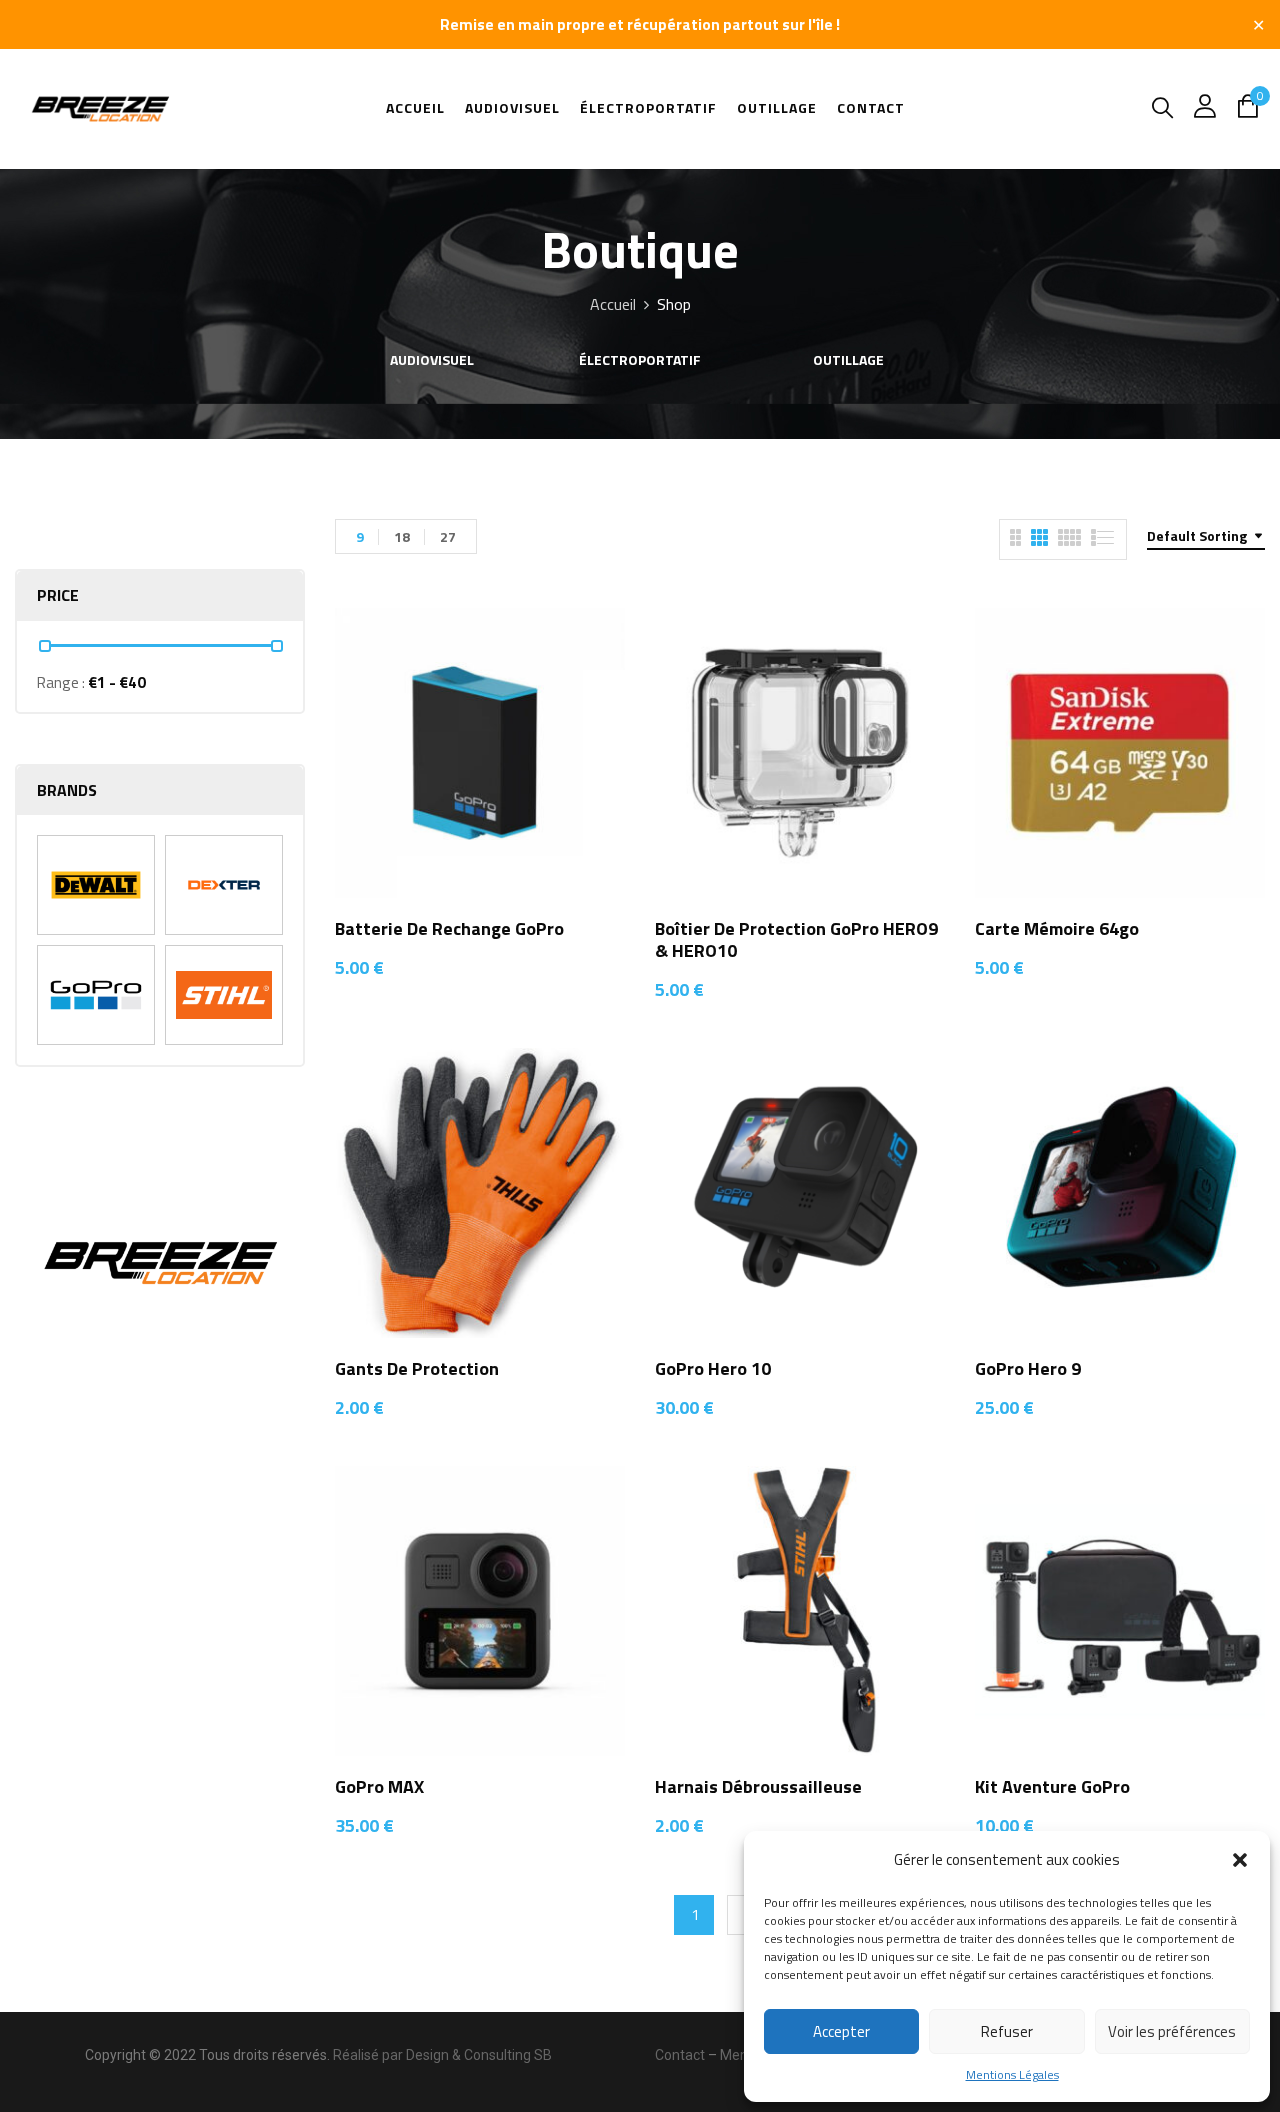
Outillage (848, 361)
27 (448, 536)
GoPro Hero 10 (713, 1368)
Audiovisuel (432, 361)
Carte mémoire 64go (1057, 928)
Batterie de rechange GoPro (449, 928)
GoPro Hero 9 (1028, 1368)
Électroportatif (640, 361)
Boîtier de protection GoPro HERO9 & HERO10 (796, 939)
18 (402, 536)
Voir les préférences (1172, 2031)
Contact (680, 2055)
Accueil (613, 304)
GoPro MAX (379, 1786)
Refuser (1007, 2031)
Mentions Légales (1012, 2074)
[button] (1240, 1860)
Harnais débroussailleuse (758, 1786)
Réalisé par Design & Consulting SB (442, 2055)
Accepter (841, 2031)
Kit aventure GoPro (1052, 1786)
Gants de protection (417, 1368)
